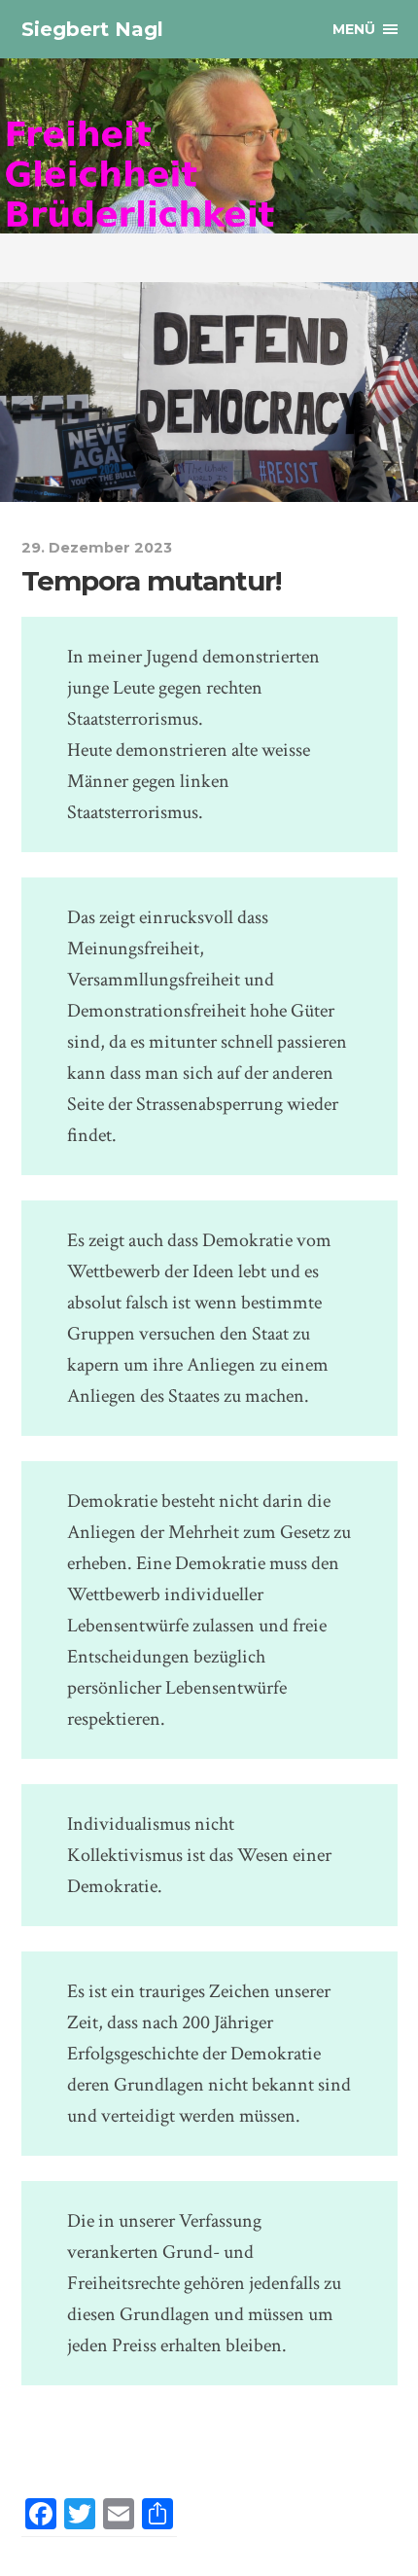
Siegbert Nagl (92, 29)
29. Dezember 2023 (97, 548)
